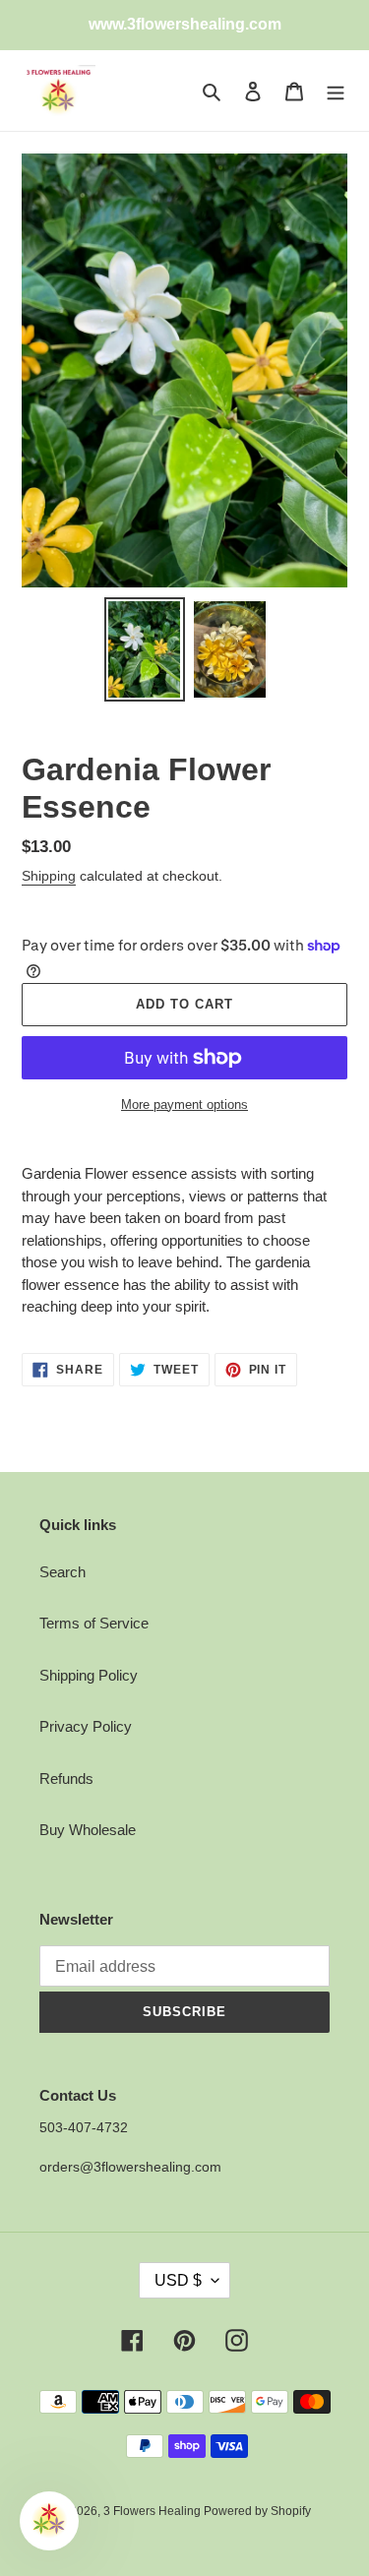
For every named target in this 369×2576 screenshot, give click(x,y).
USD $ (178, 2280)
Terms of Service (94, 1623)
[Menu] (336, 91)
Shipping (49, 876)
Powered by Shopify (257, 2511)
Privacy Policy (86, 1726)
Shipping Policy (89, 1675)
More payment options (184, 1104)
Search (62, 1572)
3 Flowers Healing (154, 2511)
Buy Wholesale (88, 1830)
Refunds (66, 1779)
